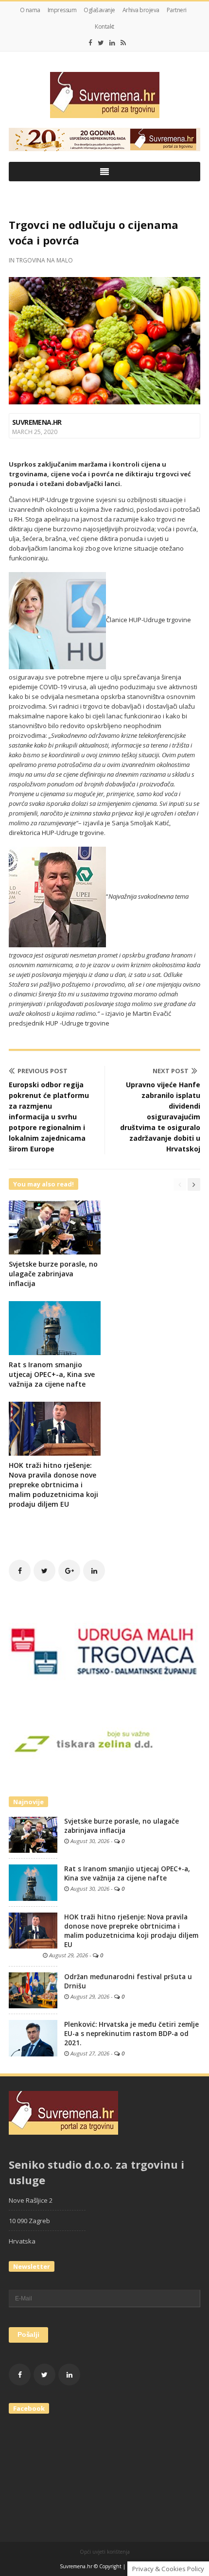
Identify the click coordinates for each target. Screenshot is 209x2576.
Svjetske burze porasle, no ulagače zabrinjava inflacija (53, 1274)
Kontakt (104, 26)
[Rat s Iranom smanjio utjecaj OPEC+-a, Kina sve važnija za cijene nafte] (33, 1882)
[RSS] (123, 43)
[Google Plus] (69, 1571)
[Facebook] (90, 43)
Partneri (177, 10)
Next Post (171, 1071)
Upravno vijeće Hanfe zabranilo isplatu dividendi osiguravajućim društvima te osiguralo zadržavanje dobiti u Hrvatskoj (160, 1117)
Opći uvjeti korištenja (105, 2552)
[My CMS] (104, 95)
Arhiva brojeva (141, 10)
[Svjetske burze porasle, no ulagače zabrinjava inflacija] (33, 1834)
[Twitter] (101, 43)
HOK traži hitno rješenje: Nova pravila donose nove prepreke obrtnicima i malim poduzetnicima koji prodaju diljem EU (53, 1485)
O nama (30, 10)
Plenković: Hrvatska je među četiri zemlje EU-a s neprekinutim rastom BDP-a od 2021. (131, 2034)
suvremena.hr (37, 422)
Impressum (62, 10)
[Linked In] (112, 43)
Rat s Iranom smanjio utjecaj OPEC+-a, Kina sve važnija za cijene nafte (52, 1374)
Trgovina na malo (44, 260)
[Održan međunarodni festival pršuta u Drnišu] (33, 1990)
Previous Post (43, 1071)
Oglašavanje (99, 10)
